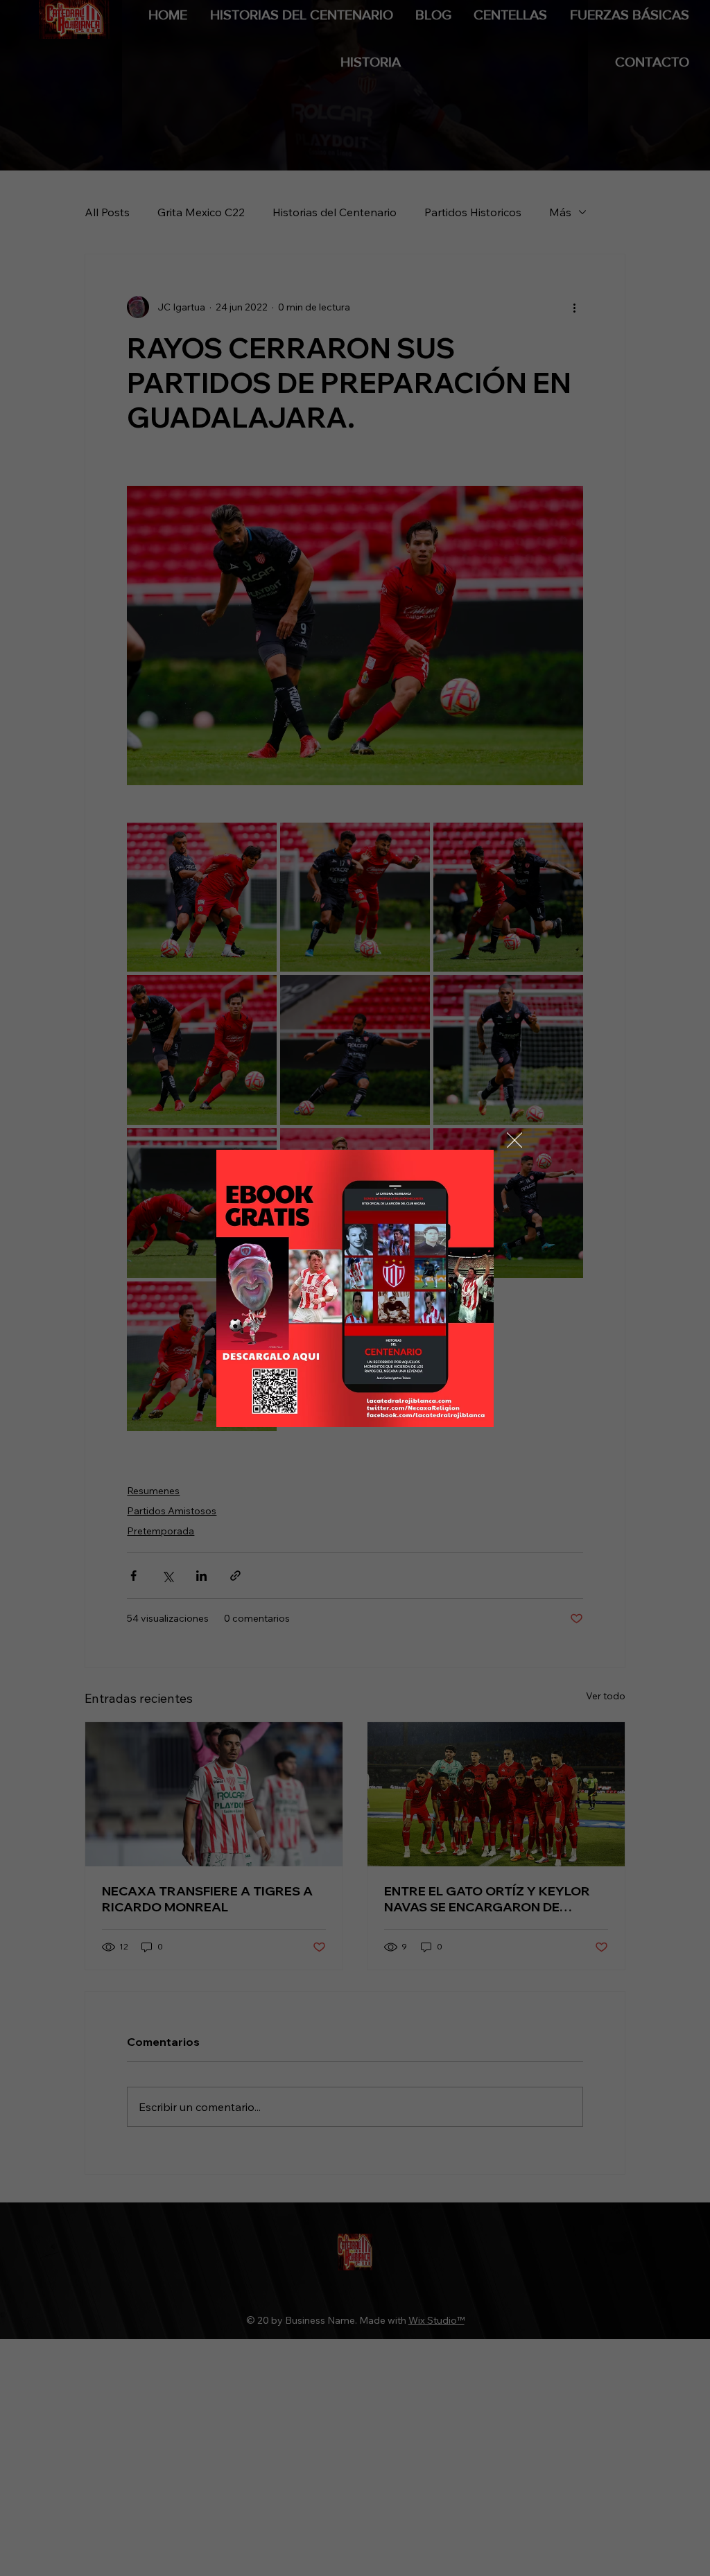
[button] (514, 1141)
